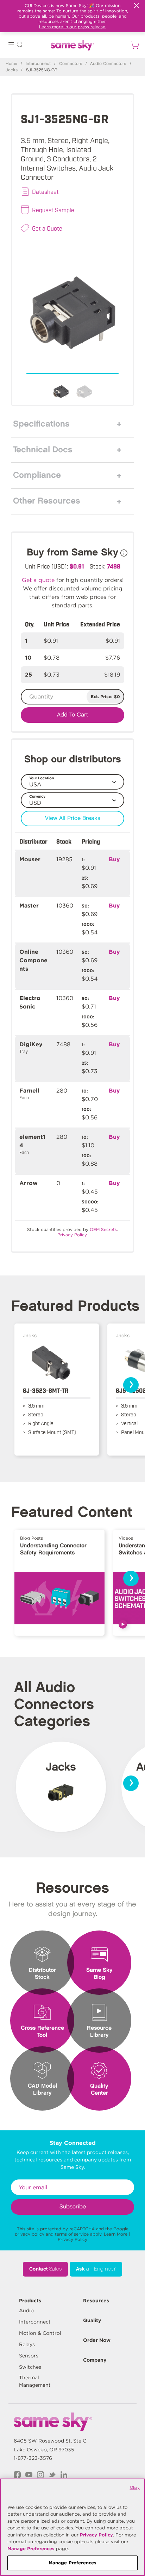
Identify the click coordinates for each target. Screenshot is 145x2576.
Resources (96, 2301)
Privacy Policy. (72, 1235)
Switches (30, 2367)
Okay (135, 2487)
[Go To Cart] (134, 45)
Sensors (29, 2356)
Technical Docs (43, 450)
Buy (114, 859)
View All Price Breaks (73, 818)
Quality (92, 2320)
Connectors (71, 64)
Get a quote (38, 580)
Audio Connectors (108, 64)
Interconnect (38, 64)
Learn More (116, 2234)
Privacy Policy (72, 2239)
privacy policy (30, 2234)
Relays (27, 2344)
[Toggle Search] (20, 46)
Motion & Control (40, 2333)
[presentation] (131, 1385)
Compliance (37, 475)
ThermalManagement (35, 2381)
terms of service (72, 2234)
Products (30, 2301)
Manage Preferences (31, 2549)
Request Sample (53, 210)
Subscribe (73, 2207)
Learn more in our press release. (73, 27)
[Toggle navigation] (11, 46)
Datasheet (45, 191)
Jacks (12, 70)
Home (11, 64)
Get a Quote (47, 228)
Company (95, 2360)
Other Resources (47, 501)
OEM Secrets (103, 1229)
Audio (26, 2310)
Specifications (41, 424)
